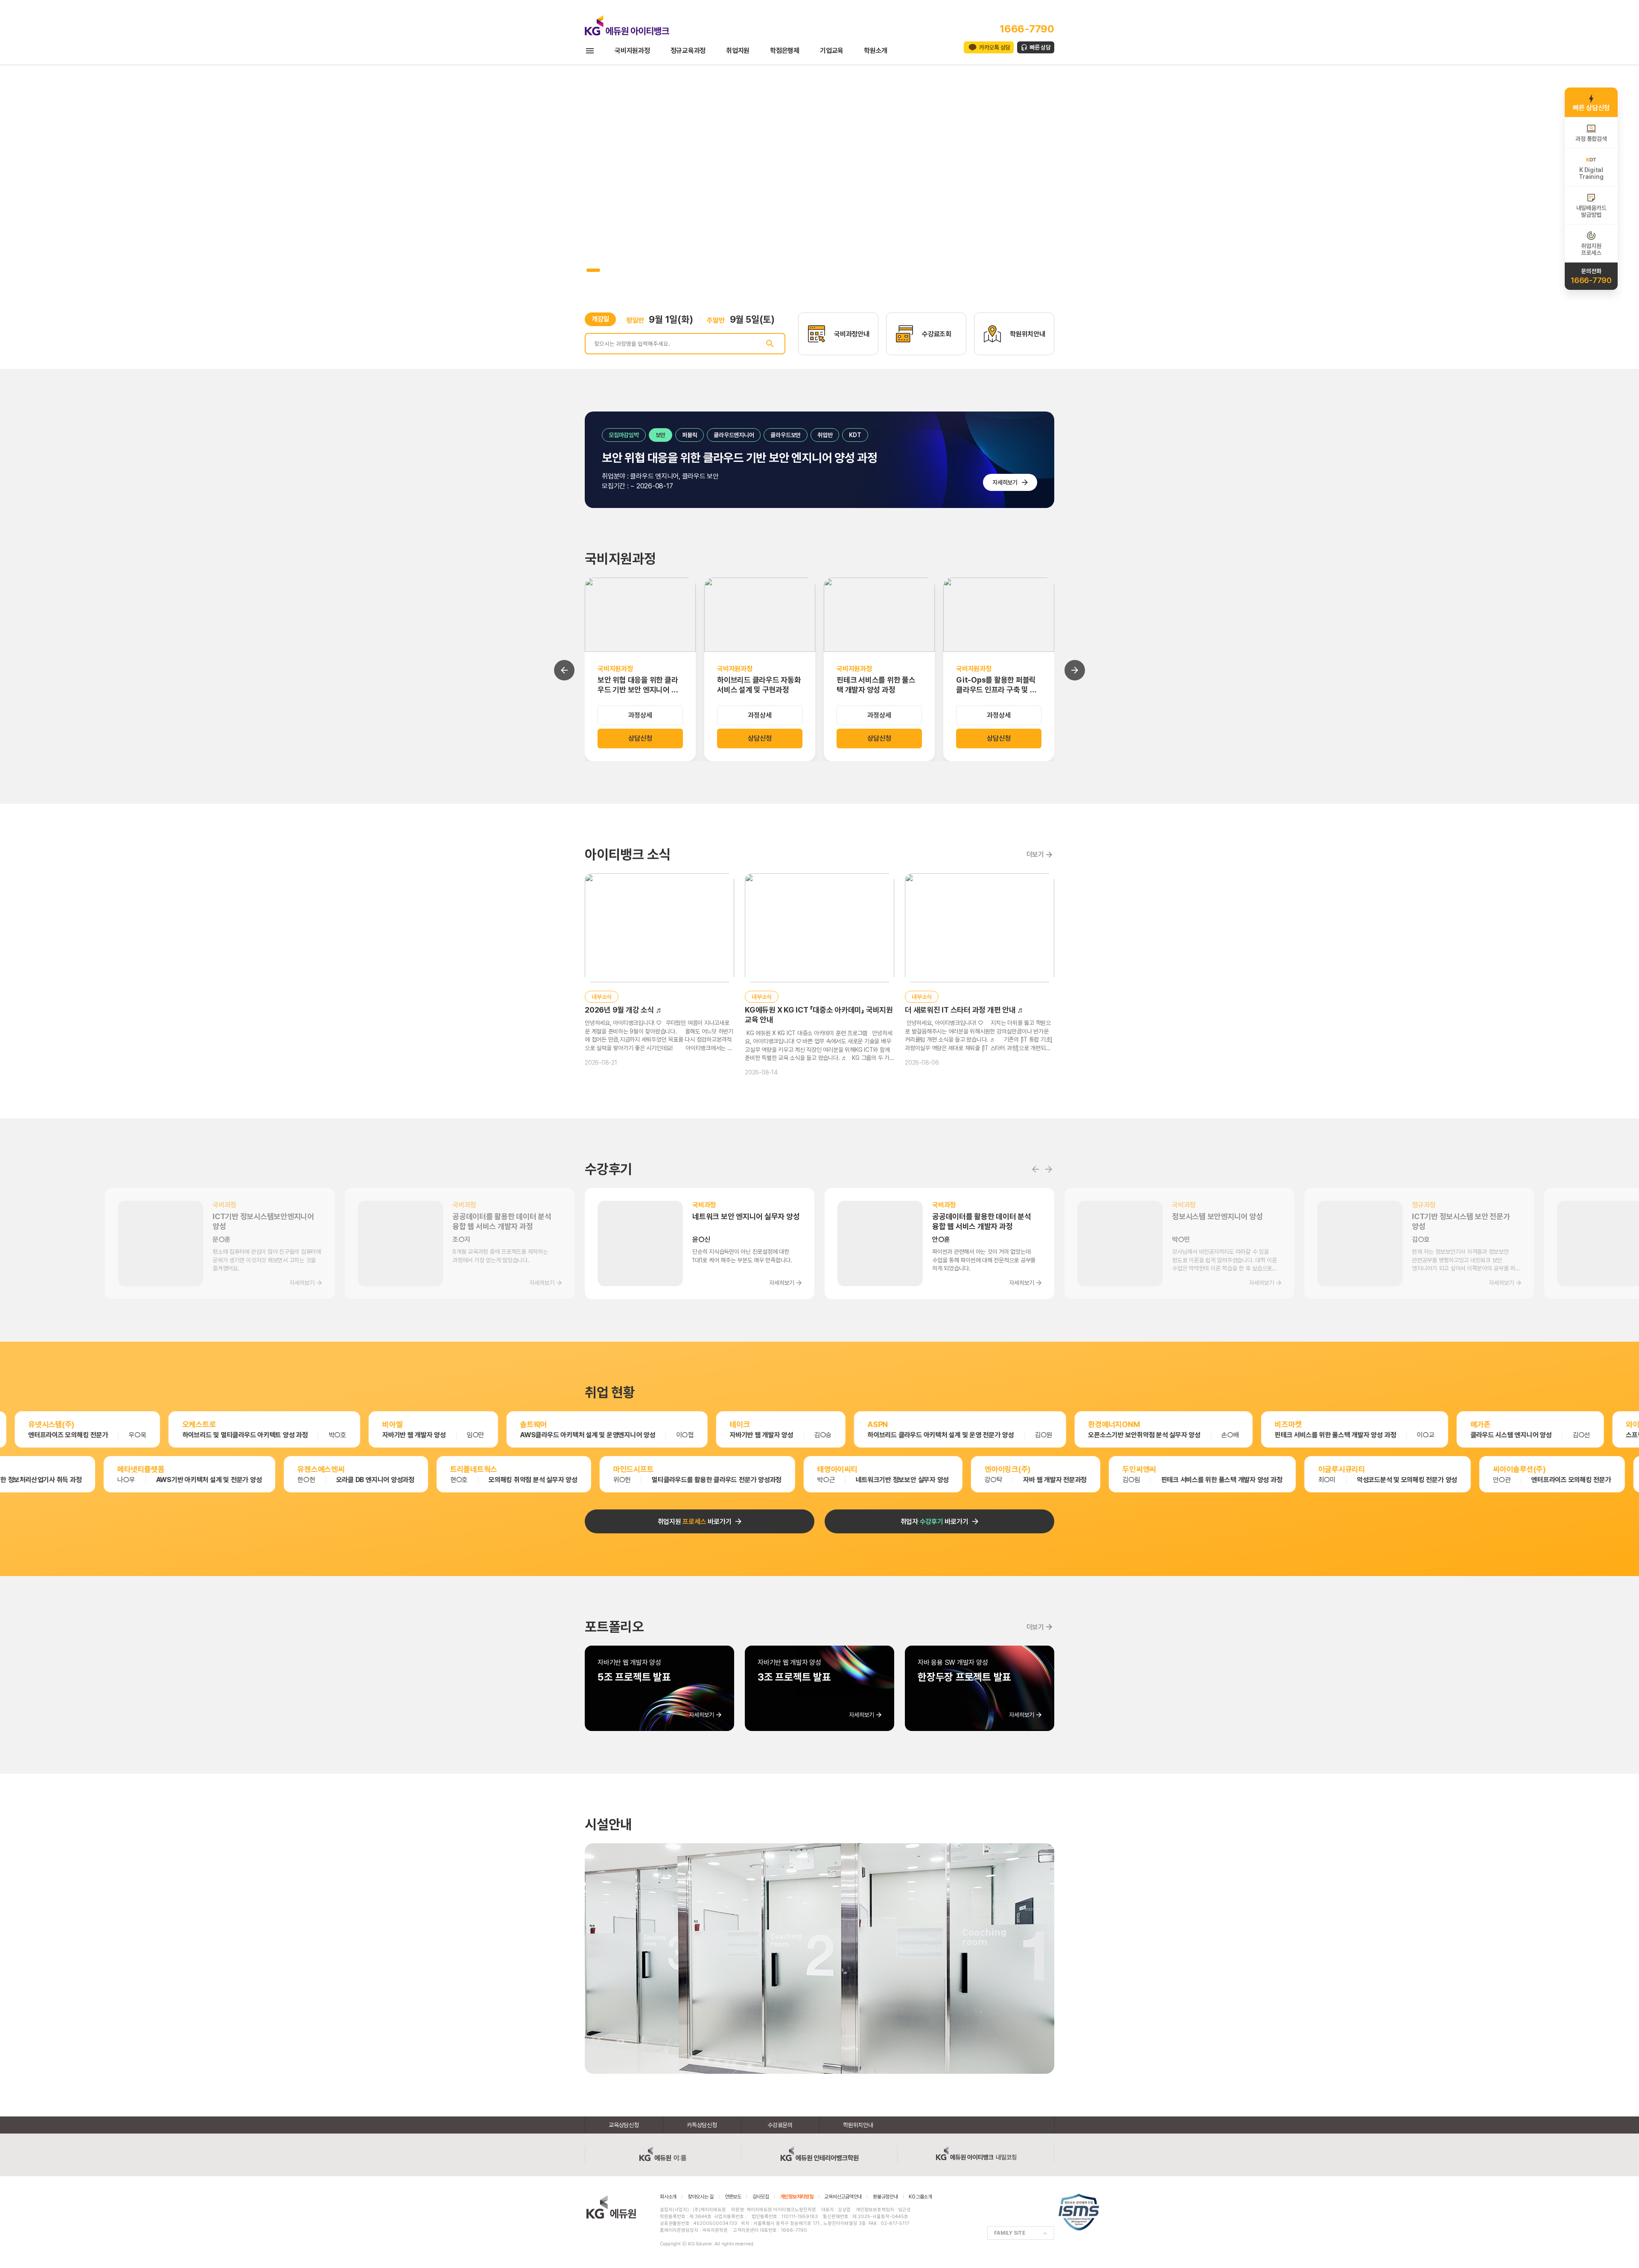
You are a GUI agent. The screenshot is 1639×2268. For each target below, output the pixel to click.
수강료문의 (780, 2125)
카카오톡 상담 (995, 47)
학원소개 (876, 51)
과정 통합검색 (1591, 139)
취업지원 (738, 51)
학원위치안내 (858, 2125)
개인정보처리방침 (797, 2197)
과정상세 (640, 715)
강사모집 (761, 2197)
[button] (588, 270)
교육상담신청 (624, 2125)
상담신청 (640, 738)
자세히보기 (1005, 482)
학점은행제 (785, 51)
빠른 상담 (1040, 47)
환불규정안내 (885, 2197)
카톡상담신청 (702, 2125)
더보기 (1035, 854)
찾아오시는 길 (701, 2197)
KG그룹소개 (920, 2197)
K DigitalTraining (1591, 173)
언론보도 (733, 2197)
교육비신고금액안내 (843, 2197)
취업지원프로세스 (1591, 249)
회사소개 (668, 2197)
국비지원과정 (632, 51)
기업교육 (832, 51)
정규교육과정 (688, 51)
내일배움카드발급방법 (1591, 211)
